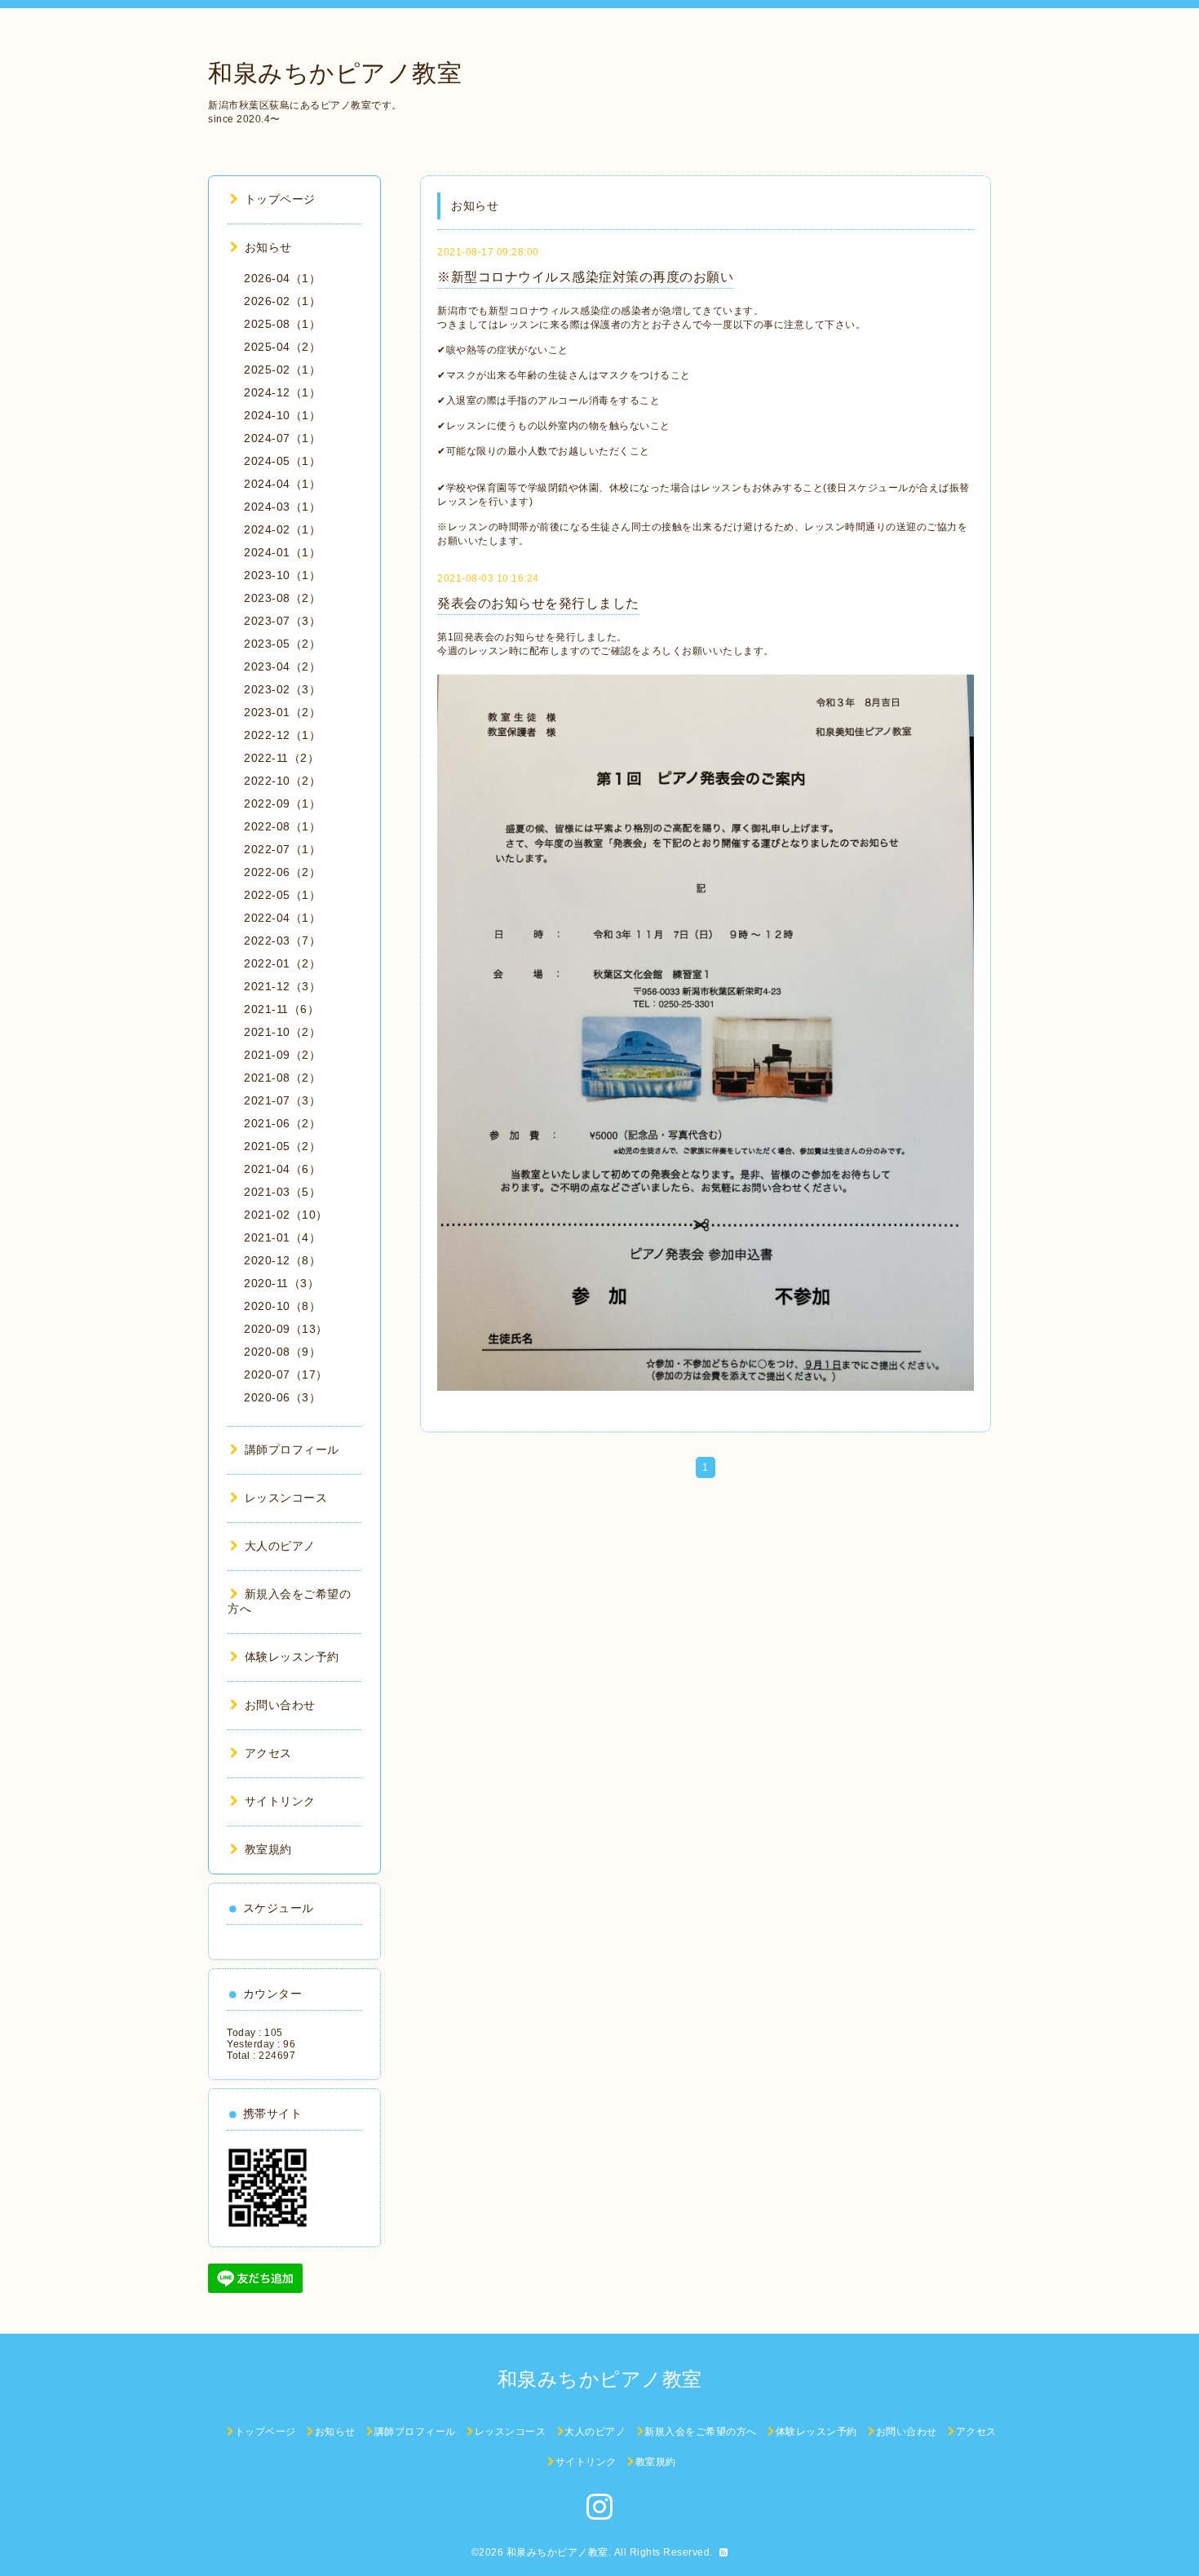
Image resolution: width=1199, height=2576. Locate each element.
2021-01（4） (282, 1237)
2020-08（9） (282, 1352)
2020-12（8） (282, 1260)
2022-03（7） (282, 941)
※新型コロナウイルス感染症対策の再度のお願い (585, 277)
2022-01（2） (282, 963)
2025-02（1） (282, 370)
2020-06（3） (282, 1397)
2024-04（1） (282, 484)
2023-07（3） (282, 621)
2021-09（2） (282, 1055)
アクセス (268, 1753)
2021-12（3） (282, 986)
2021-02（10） (286, 1215)
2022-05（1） (282, 895)
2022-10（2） (282, 781)
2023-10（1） (282, 575)
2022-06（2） (282, 872)
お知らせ (268, 247)
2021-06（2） (282, 1123)
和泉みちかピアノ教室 (335, 73)
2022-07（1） (282, 849)
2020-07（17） (286, 1374)
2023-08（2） (282, 598)
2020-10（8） (282, 1306)
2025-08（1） (282, 324)
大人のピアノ (280, 1546)
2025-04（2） (282, 347)
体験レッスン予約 (292, 1657)
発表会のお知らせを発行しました (538, 603)
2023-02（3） (282, 689)
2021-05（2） (282, 1146)
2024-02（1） (282, 529)
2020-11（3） (281, 1283)
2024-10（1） (282, 415)
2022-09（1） (282, 803)
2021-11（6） (281, 1009)
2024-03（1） (282, 507)
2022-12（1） (282, 735)
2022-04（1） (282, 918)
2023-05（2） (282, 644)
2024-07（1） (282, 438)
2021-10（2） (282, 1032)
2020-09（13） (286, 1329)
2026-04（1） (282, 278)
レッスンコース (286, 1498)
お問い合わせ (280, 1705)
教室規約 (268, 1849)
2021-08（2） (282, 1078)
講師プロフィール (292, 1450)
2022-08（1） (282, 826)
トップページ (280, 199)
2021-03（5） (282, 1192)
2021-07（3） (282, 1100)
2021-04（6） (282, 1169)
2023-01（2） (282, 712)
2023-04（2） (282, 666)
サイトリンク (280, 1801)
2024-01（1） (282, 552)
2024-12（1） (282, 392)
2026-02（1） (282, 301)
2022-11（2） (281, 758)
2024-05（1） (282, 461)
